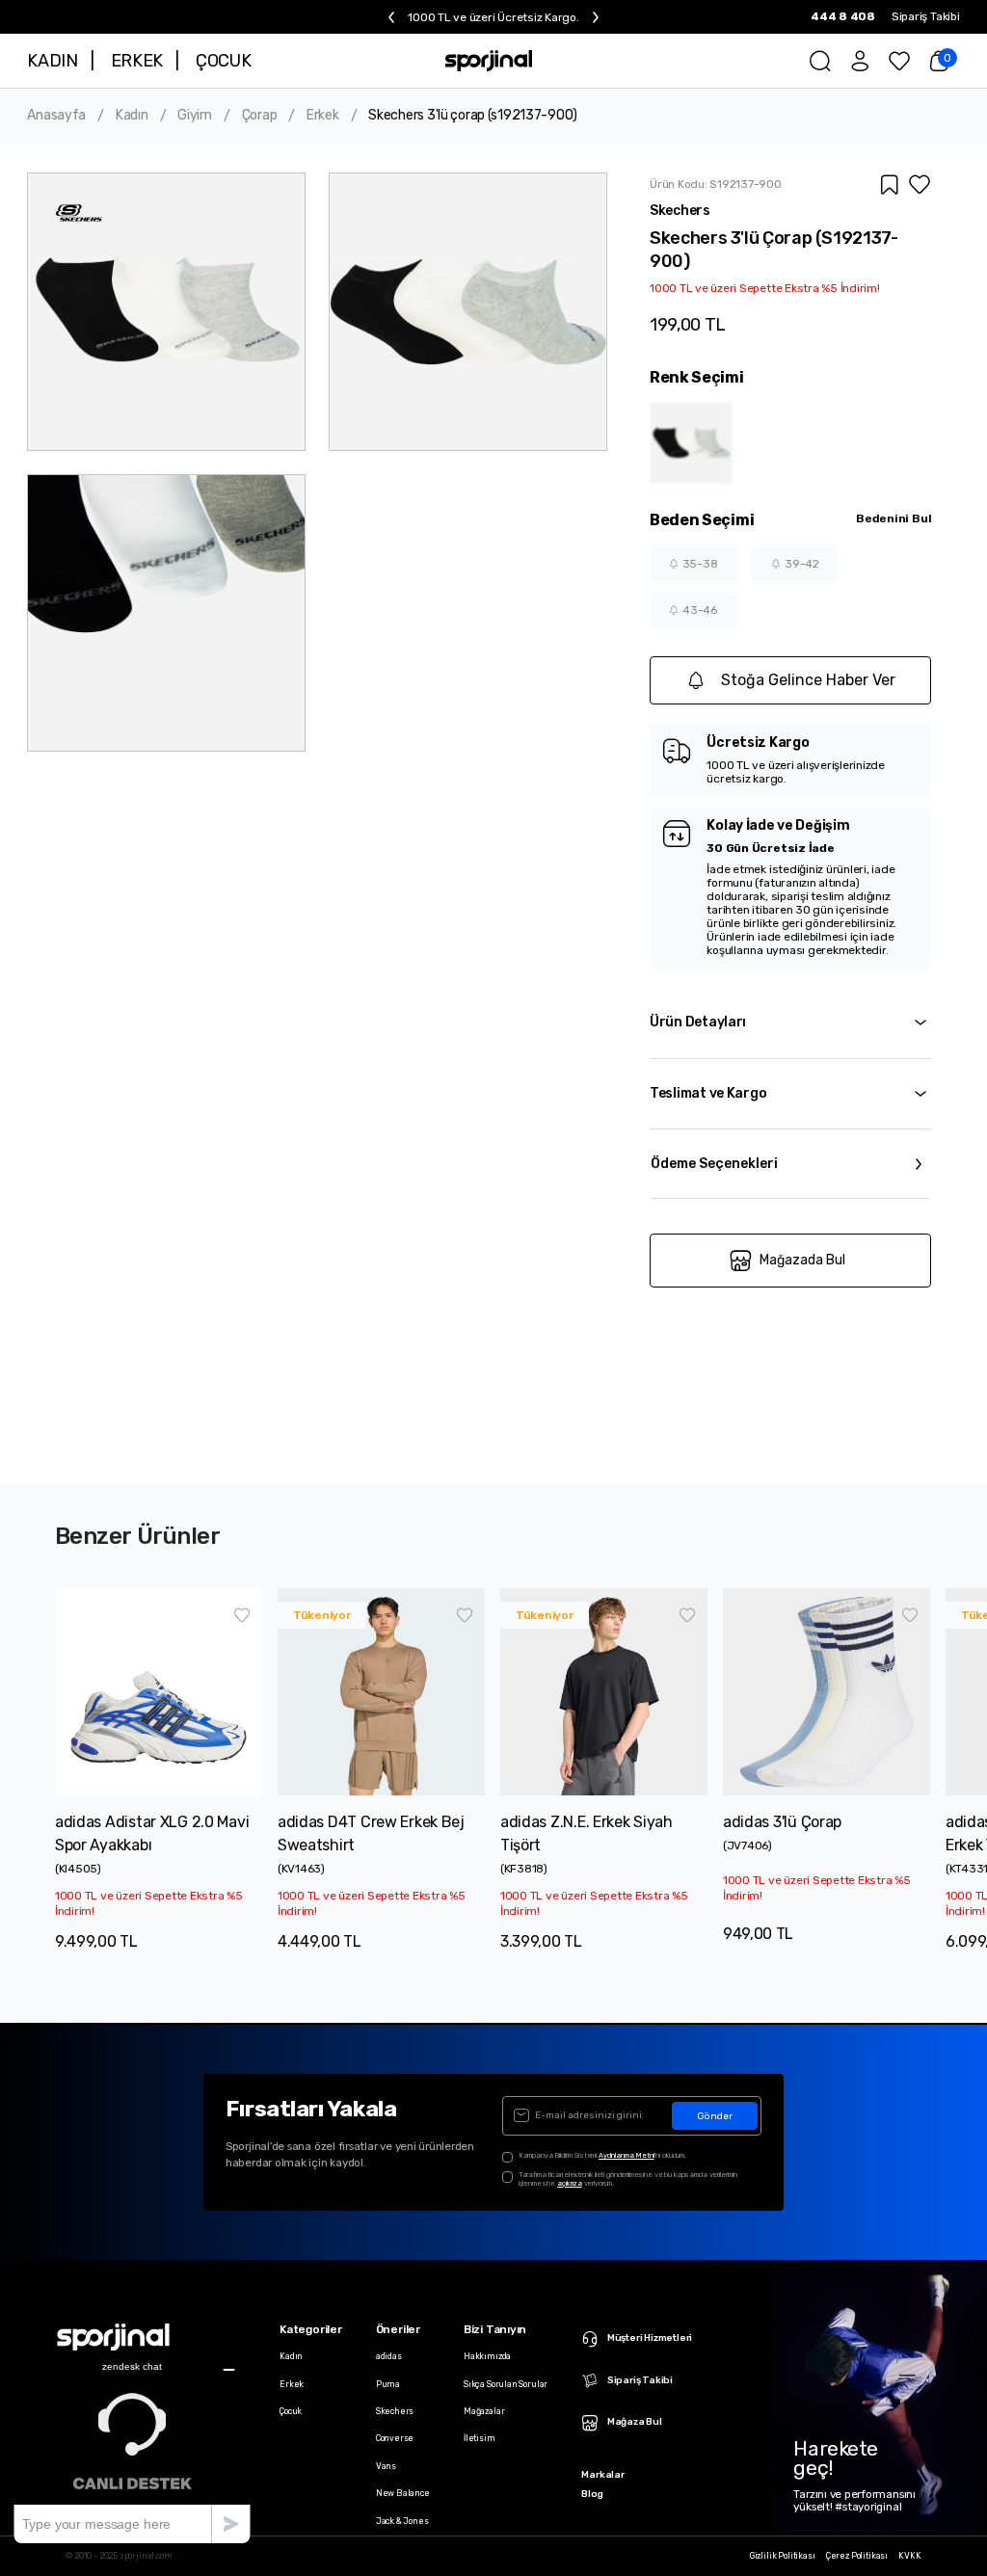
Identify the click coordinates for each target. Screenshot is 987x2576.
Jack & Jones (402, 2521)
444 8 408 (843, 16)
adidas (389, 2356)
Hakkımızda (487, 2356)
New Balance (403, 2493)
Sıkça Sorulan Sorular (506, 2384)
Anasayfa (56, 116)
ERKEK (137, 61)
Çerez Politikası (857, 2556)
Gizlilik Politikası (783, 2556)
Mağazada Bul (802, 1260)
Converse (395, 2438)
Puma (388, 2384)
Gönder (715, 2116)
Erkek (323, 116)
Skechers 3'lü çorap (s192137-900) (473, 116)
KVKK (909, 2556)
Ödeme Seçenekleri (714, 1164)
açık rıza (570, 2183)
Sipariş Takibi (926, 16)
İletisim (480, 2438)
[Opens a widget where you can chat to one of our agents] (132, 2446)
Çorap (260, 116)
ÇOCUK (223, 61)
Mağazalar (484, 2411)
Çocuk (291, 2411)
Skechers (395, 2411)
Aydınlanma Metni (627, 2155)
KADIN (52, 61)
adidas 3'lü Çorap (782, 1822)
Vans (386, 2466)
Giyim (195, 116)
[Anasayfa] (489, 61)
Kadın (132, 116)
